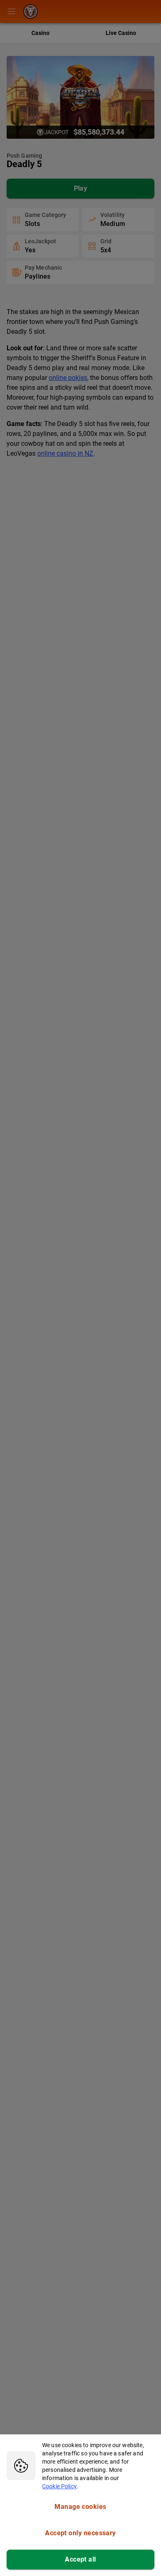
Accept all (80, 2559)
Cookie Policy (59, 2486)
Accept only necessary (80, 2533)
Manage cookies (80, 2507)
